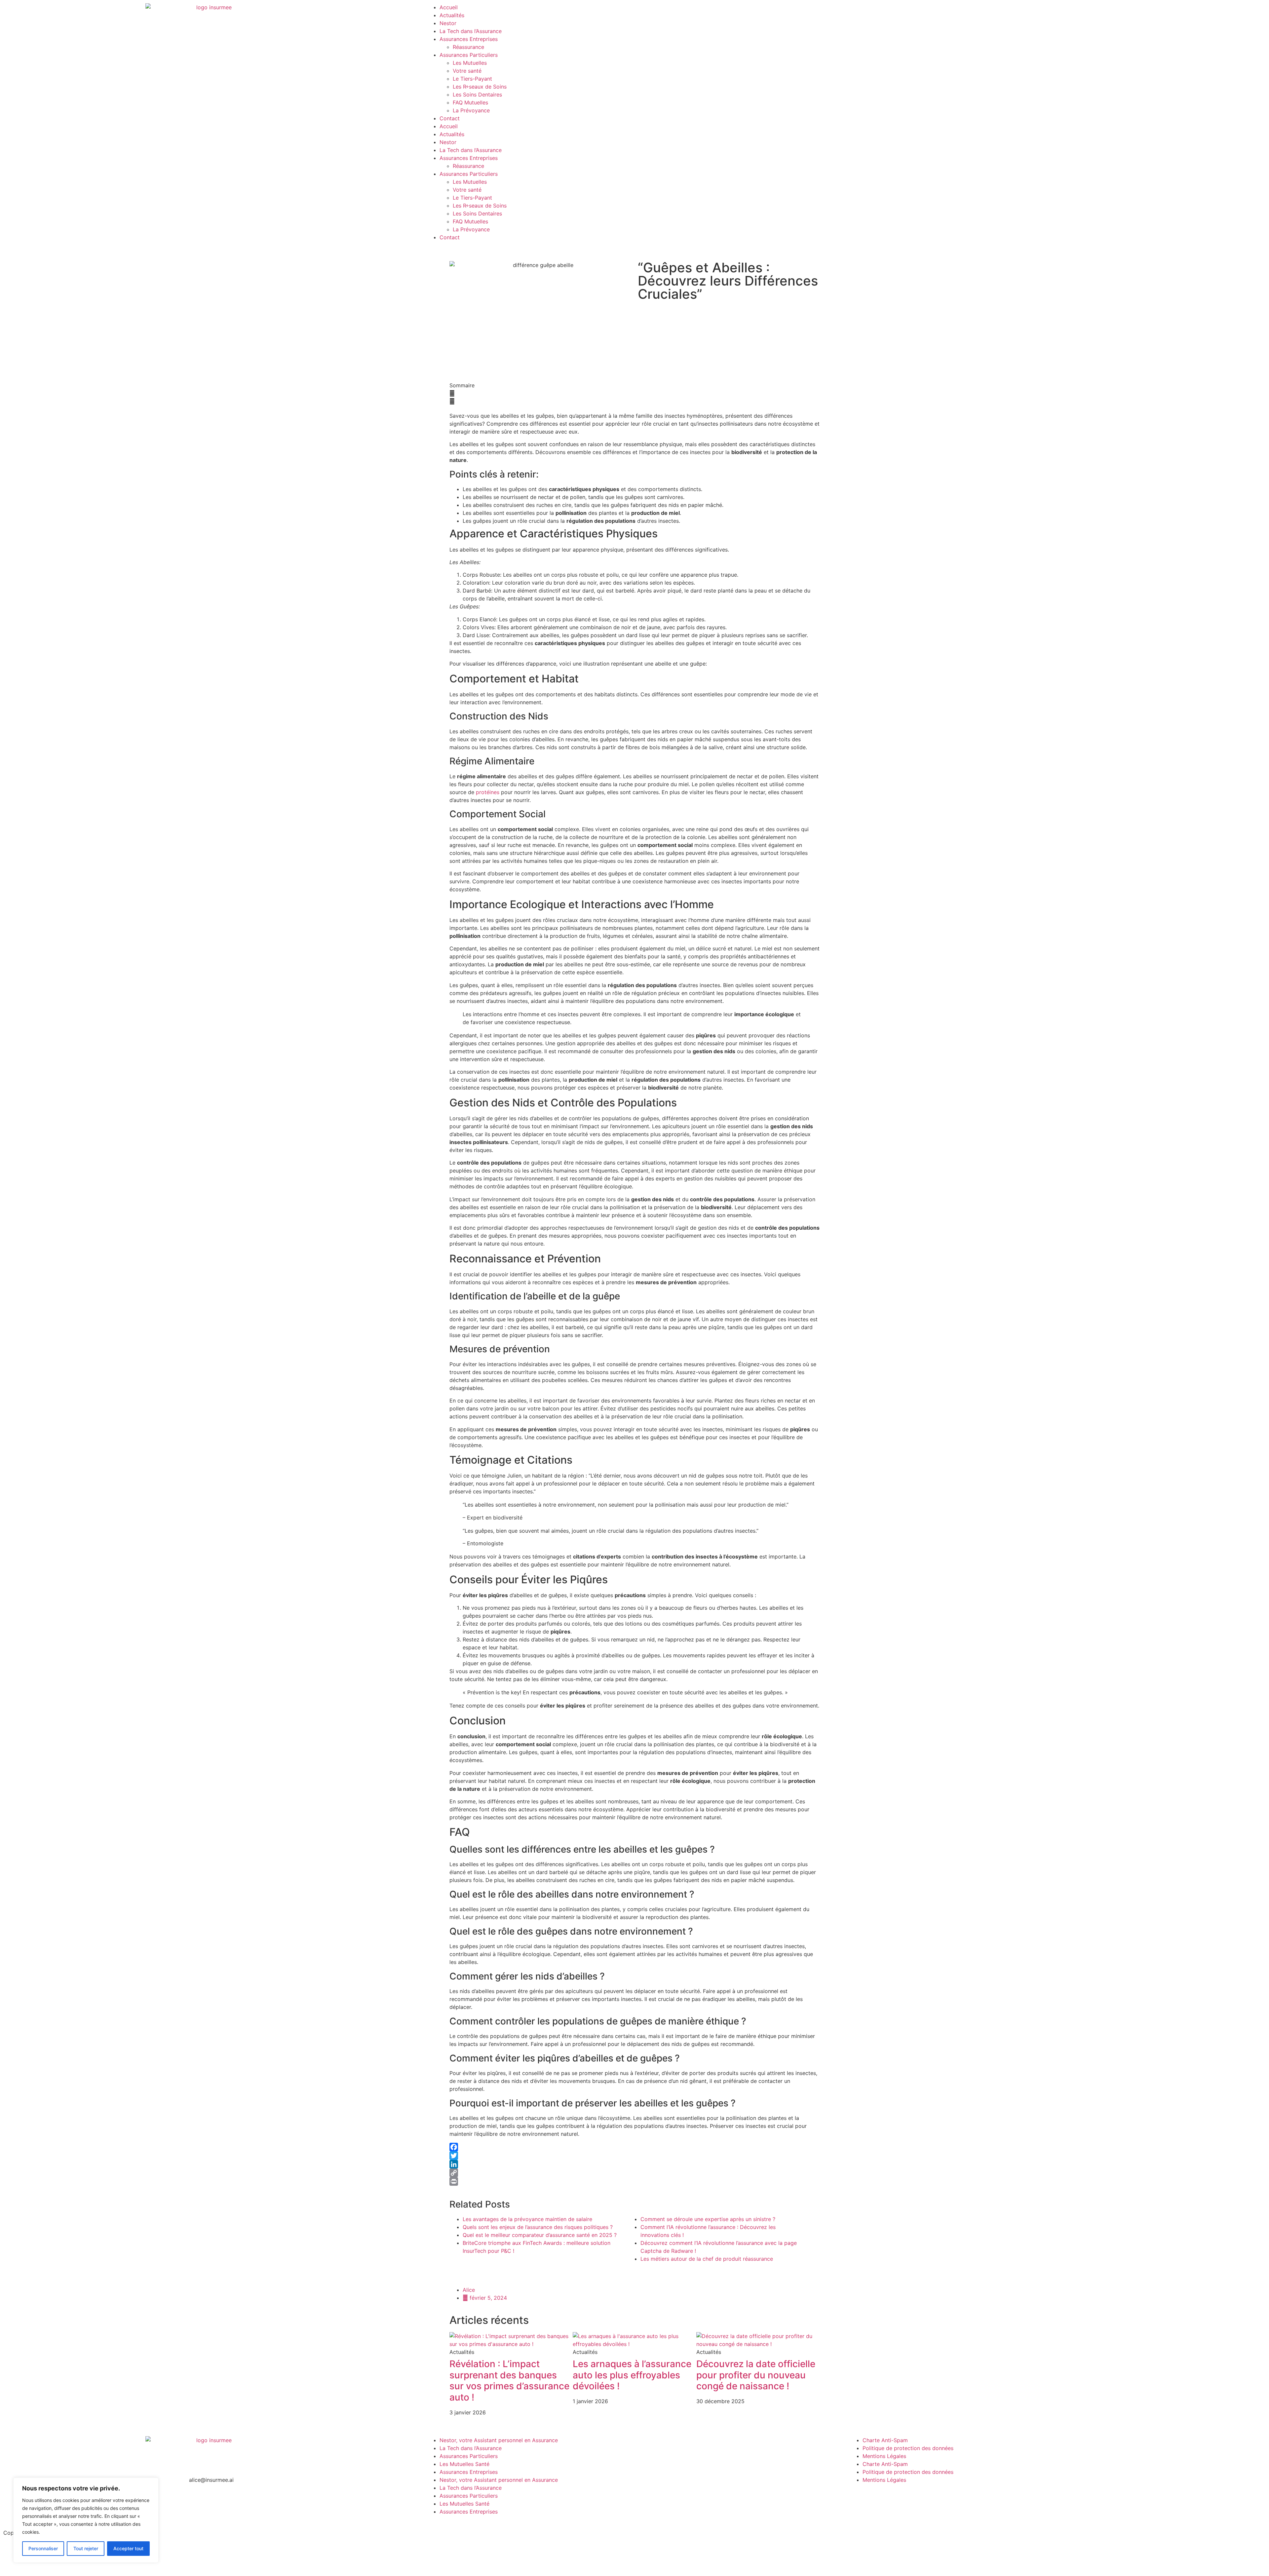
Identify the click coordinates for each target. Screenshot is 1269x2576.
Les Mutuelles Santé (464, 2464)
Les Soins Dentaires (477, 95)
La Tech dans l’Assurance (471, 31)
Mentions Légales (884, 2456)
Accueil (449, 7)
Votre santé (467, 71)
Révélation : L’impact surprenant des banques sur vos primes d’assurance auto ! (509, 2381)
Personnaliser (43, 2548)
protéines (488, 792)
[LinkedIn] (634, 2164)
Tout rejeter (86, 2548)
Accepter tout (128, 2548)
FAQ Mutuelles (470, 102)
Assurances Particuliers (469, 55)
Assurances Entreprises (469, 39)
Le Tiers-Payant (472, 79)
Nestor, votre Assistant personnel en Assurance (499, 2440)
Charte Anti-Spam (885, 2440)
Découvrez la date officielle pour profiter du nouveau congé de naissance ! (756, 2375)
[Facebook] (634, 2147)
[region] (86, 2520)
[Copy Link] (634, 2173)
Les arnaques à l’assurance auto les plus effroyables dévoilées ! (632, 2375)
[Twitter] (634, 2156)
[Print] (634, 2181)
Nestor (448, 23)
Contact (450, 118)
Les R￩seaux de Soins (480, 87)
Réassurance (468, 47)
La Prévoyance (471, 110)
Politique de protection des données (908, 2448)
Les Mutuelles (470, 63)
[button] (634, 393)
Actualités (452, 15)
